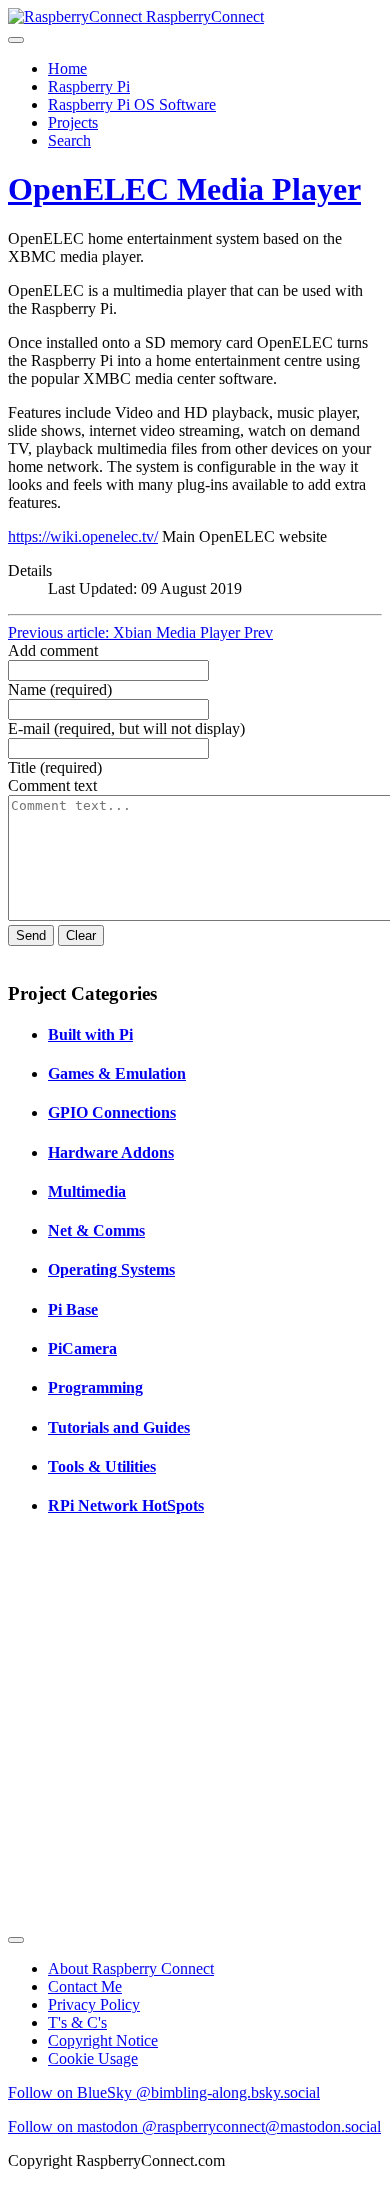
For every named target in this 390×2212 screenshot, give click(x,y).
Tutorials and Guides (119, 1427)
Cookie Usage (93, 2058)
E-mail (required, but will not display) (126, 728)
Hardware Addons (111, 1152)
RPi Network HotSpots (126, 1505)
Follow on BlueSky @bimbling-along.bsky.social (164, 2092)
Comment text (52, 785)
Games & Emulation (117, 1073)
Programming (95, 1387)
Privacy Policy (94, 2004)
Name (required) (60, 689)
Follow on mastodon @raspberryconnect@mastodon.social (194, 2126)
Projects (73, 122)
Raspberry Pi (89, 86)
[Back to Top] (16, 1940)
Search (69, 140)
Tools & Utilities (102, 1466)
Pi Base (73, 1309)
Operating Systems (111, 1269)
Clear (81, 935)
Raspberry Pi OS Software (132, 104)
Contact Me (85, 1986)
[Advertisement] (195, 1731)
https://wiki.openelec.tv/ (83, 536)
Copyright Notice (103, 2040)
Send (31, 935)
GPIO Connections (112, 1112)
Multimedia (87, 1191)
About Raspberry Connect (131, 1968)
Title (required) (55, 767)
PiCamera (82, 1348)
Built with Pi (90, 1034)
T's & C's (77, 2022)
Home (67, 68)
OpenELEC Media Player (184, 189)
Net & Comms (96, 1230)
